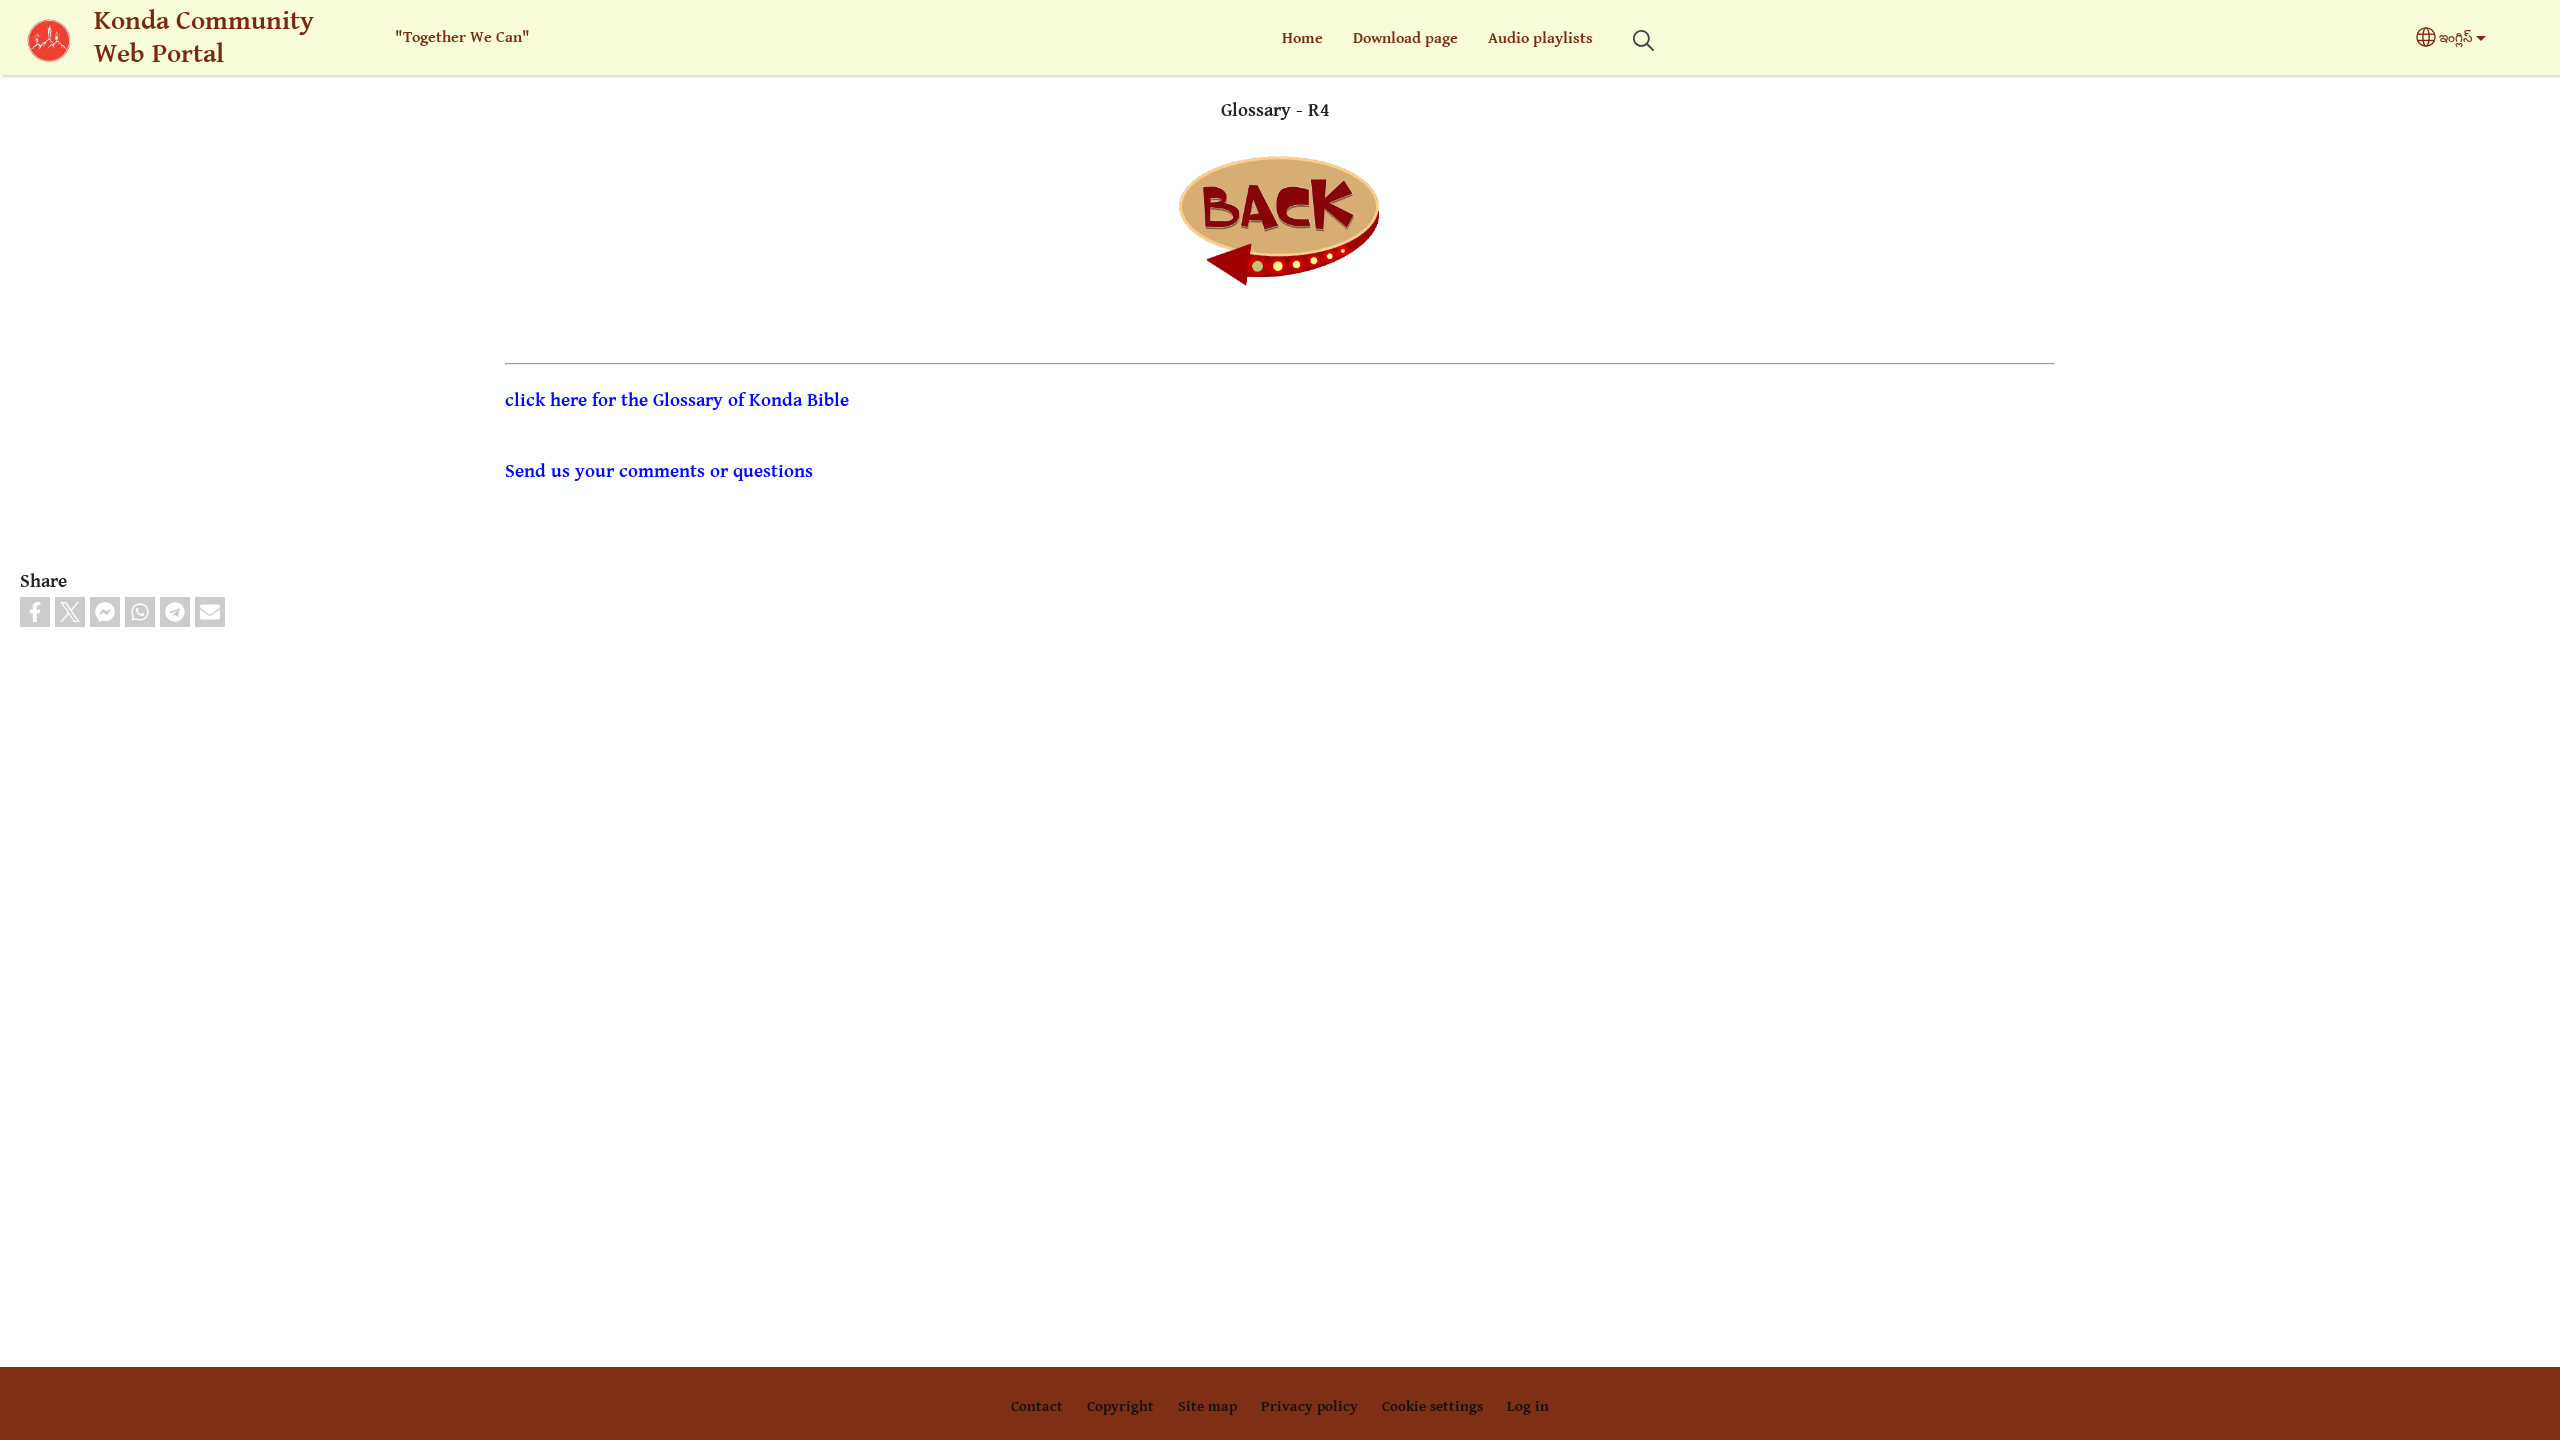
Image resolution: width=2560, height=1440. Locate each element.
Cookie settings (1432, 1406)
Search (1643, 40)
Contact (1037, 1406)
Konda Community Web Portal (204, 38)
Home (1302, 38)
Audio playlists (1540, 38)
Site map (1207, 1406)
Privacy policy (1309, 1406)
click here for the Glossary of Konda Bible (677, 400)
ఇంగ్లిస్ (2456, 38)
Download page (1405, 38)
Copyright (1120, 1406)
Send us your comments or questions (659, 471)
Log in (1528, 1406)
